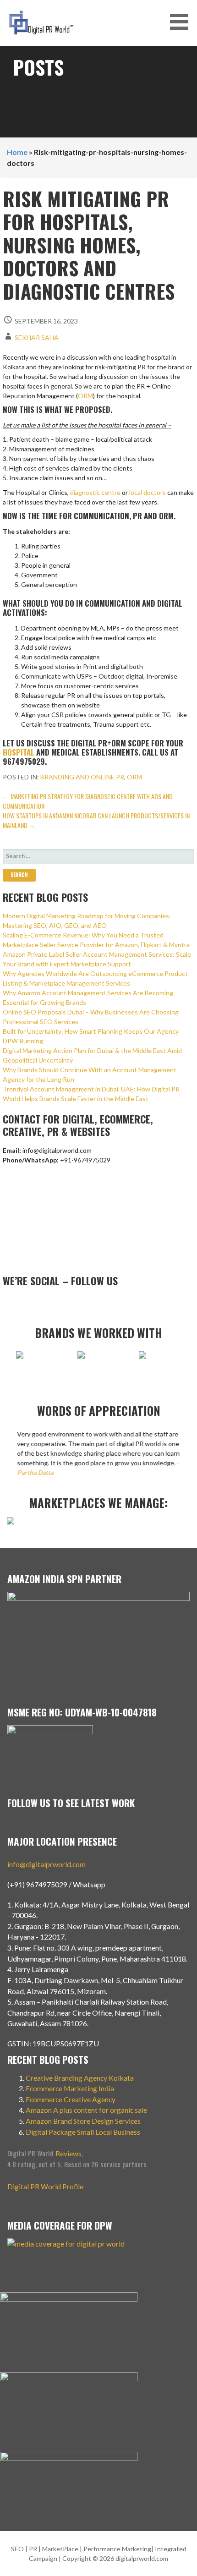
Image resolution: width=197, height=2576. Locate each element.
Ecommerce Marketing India (70, 2088)
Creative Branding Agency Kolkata (80, 2078)
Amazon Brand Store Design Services (83, 2121)
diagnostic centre (95, 492)
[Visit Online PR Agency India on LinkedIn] (38, 1302)
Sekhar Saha (37, 337)
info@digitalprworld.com (47, 1864)
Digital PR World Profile (45, 2186)
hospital (19, 752)
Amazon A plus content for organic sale (86, 2110)
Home (17, 152)
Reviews (68, 2153)
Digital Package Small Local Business (84, 2132)
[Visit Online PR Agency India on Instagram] (22, 1302)
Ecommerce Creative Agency (71, 2099)
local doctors (148, 492)
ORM (85, 396)
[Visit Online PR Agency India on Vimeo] (8, 1302)
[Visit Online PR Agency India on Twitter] (52, 1302)
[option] (38, 1360)
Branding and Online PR (82, 777)
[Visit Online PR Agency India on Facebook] (67, 1302)
